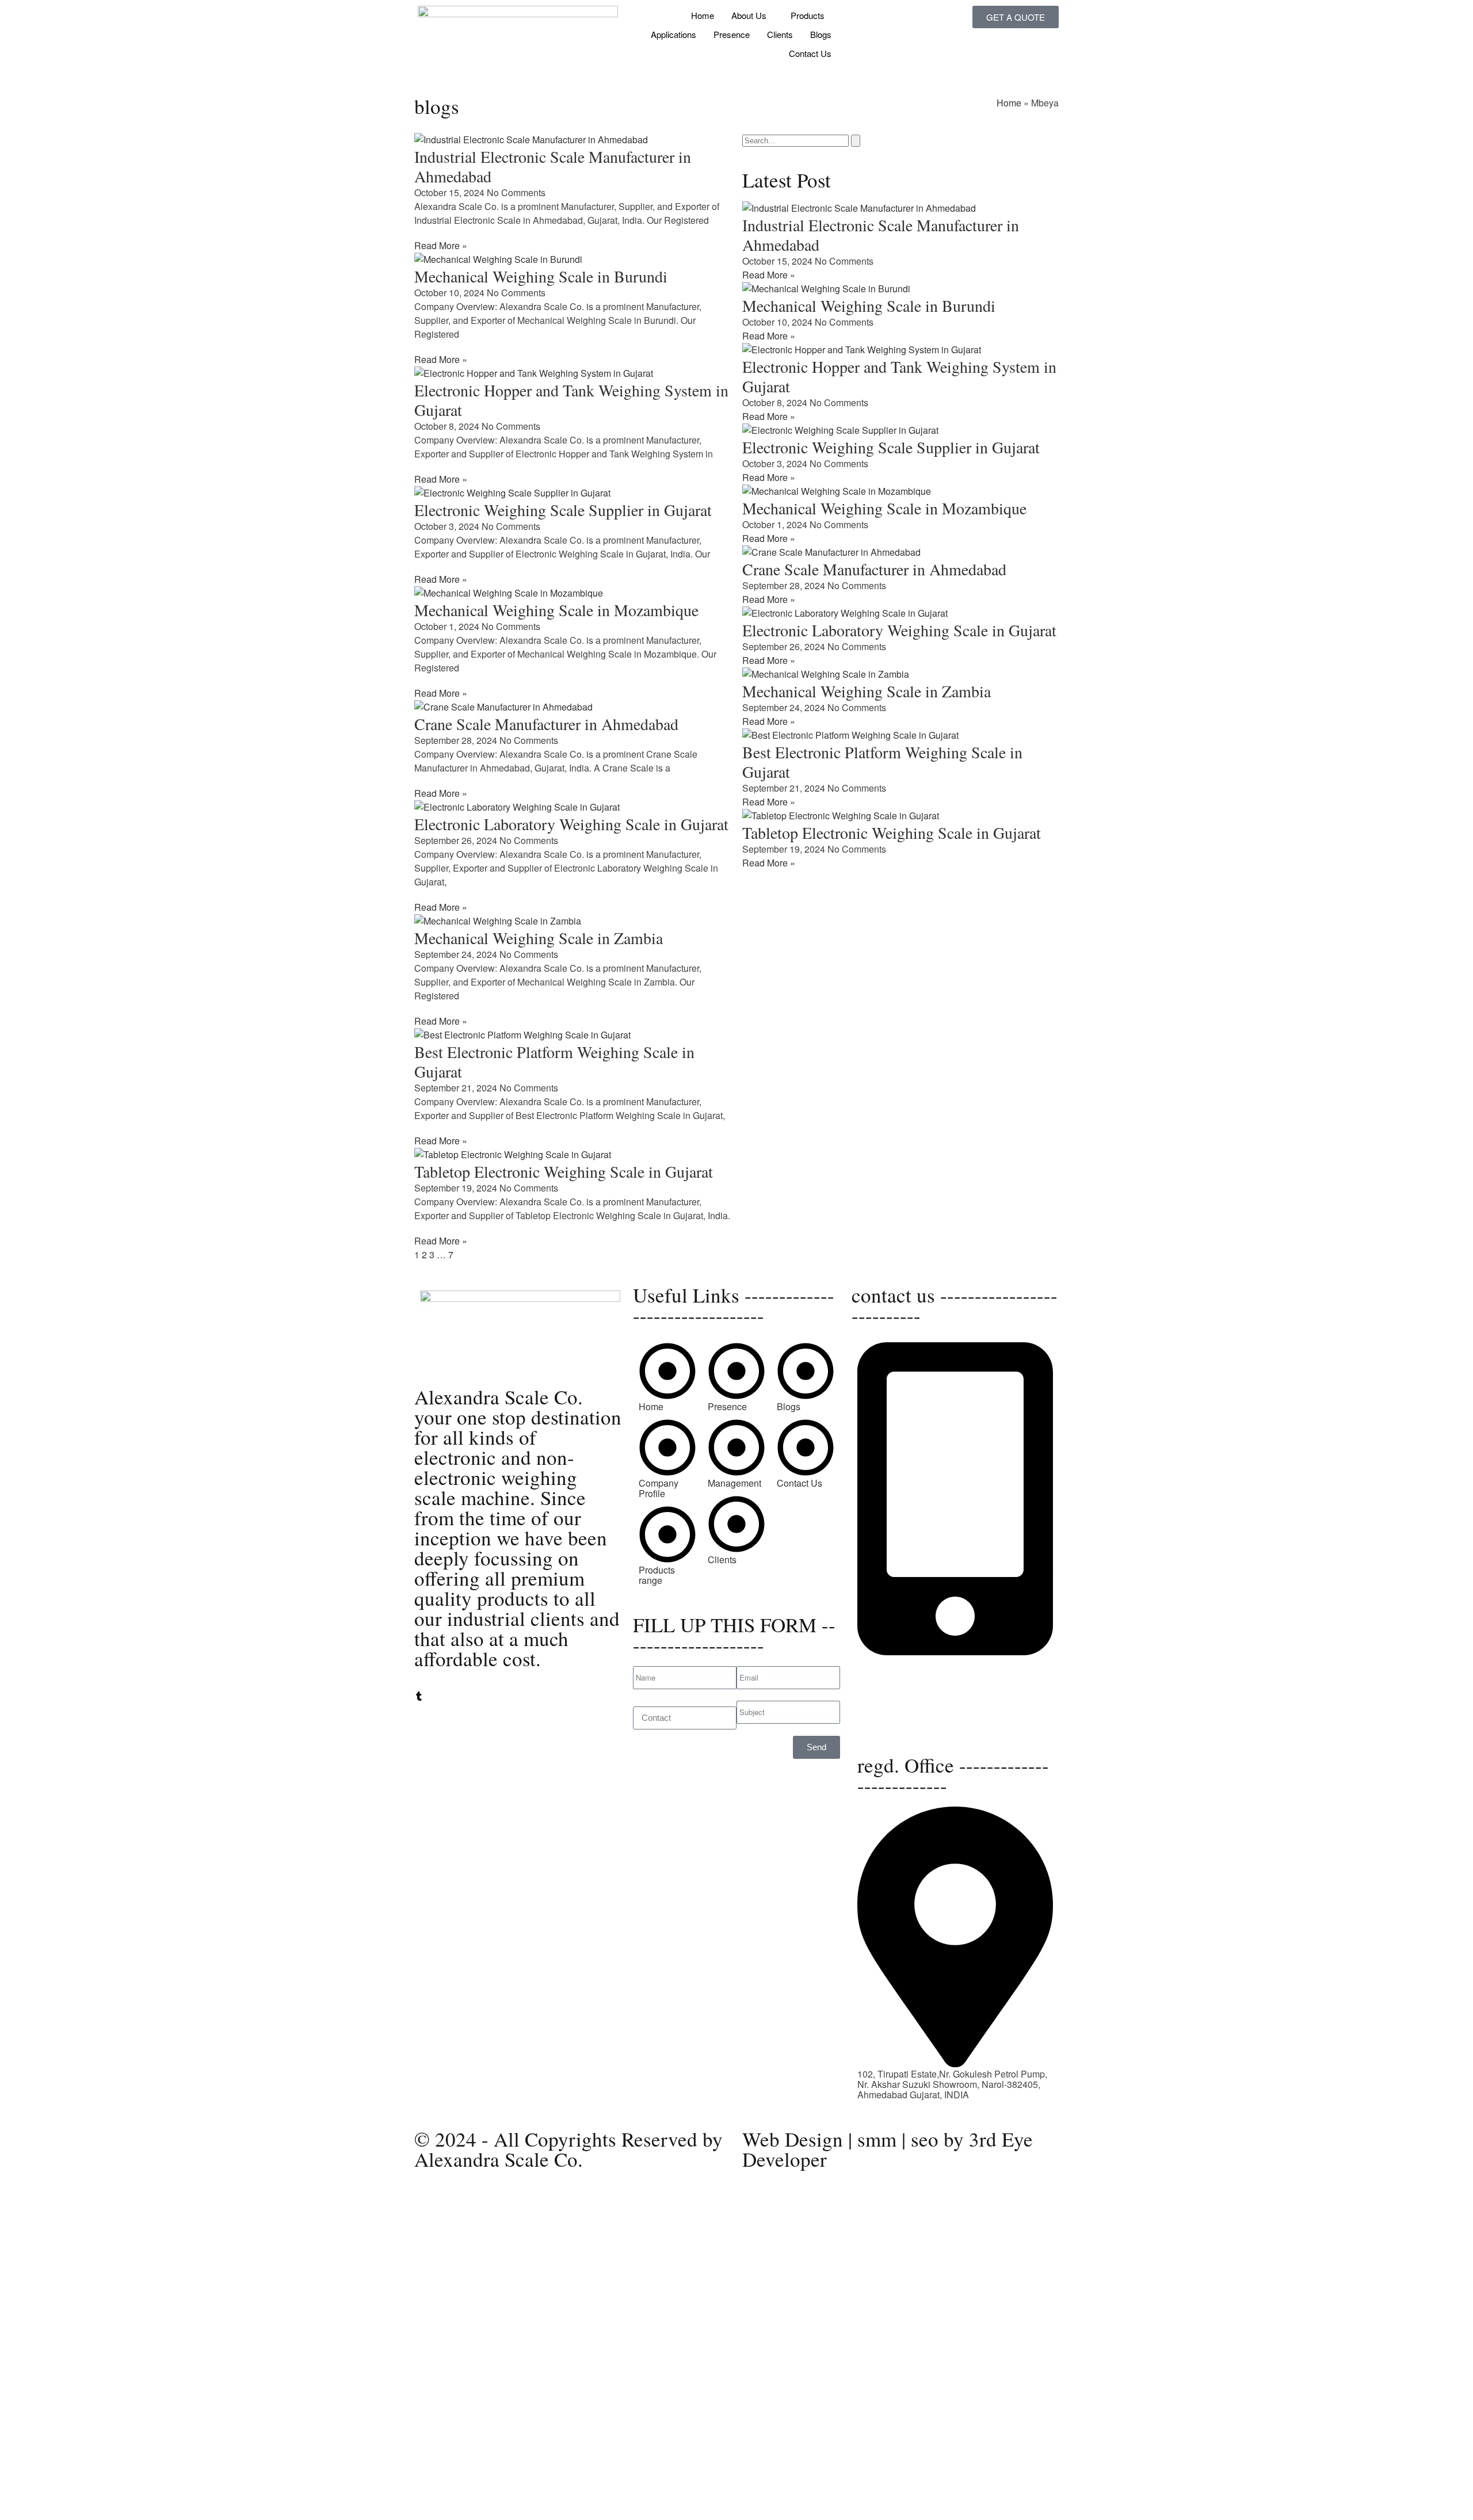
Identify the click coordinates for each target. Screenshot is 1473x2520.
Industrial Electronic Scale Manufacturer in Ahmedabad (553, 166)
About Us (749, 15)
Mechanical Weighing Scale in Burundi (541, 276)
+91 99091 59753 (893, 1672)
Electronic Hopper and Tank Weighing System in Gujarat (571, 400)
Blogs (821, 34)
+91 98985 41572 (893, 1683)
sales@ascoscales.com (906, 1726)
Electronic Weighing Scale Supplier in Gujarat (563, 510)
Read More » (441, 245)
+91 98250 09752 (893, 1662)
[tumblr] (419, 1697)
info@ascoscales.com (902, 1716)
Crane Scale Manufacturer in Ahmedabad (546, 724)
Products (808, 15)
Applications (673, 34)
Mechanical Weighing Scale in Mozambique (556, 610)
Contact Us (810, 53)
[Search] (856, 141)
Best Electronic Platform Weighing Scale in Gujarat (554, 1062)
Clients (780, 34)
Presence (732, 34)
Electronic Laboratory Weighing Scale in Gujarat (571, 824)
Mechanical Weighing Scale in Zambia (539, 938)
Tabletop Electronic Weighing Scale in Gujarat (564, 1171)
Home (703, 15)
